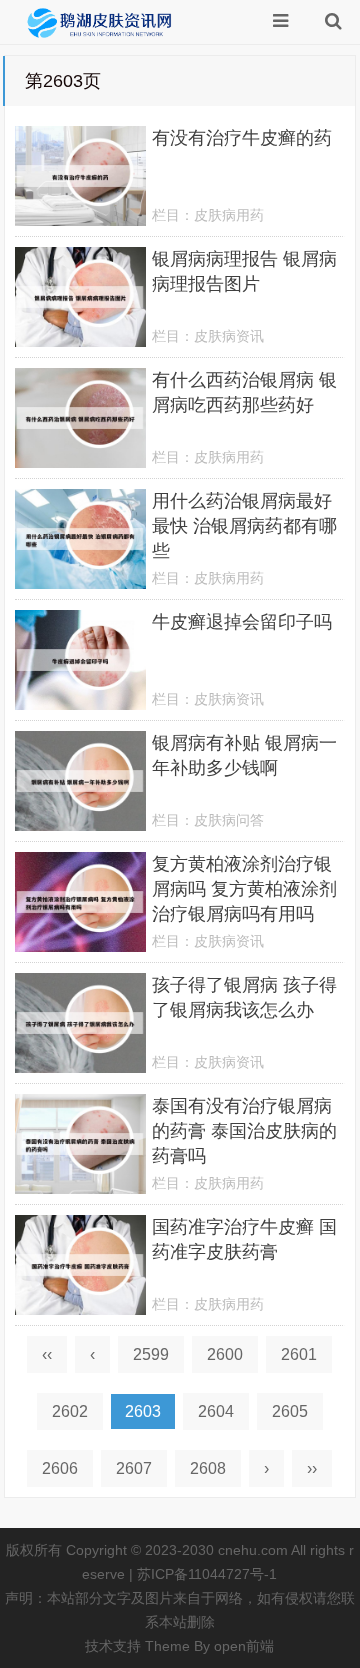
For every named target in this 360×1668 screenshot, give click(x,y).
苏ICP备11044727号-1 (207, 1574)
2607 (134, 1468)
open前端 (244, 1646)
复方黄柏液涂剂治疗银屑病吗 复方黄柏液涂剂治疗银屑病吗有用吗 (244, 889)
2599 (151, 1354)
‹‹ (47, 1354)
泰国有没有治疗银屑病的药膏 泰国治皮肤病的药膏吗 (244, 1131)
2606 (60, 1468)
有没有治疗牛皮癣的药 (242, 138)
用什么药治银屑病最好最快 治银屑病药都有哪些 (244, 526)
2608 (208, 1468)
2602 (70, 1411)
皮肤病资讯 (229, 336)
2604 (216, 1411)
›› (312, 1468)
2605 (290, 1411)
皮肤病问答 (229, 820)
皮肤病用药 (229, 215)
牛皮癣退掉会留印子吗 (242, 622)
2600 (225, 1354)
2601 (299, 1354)
